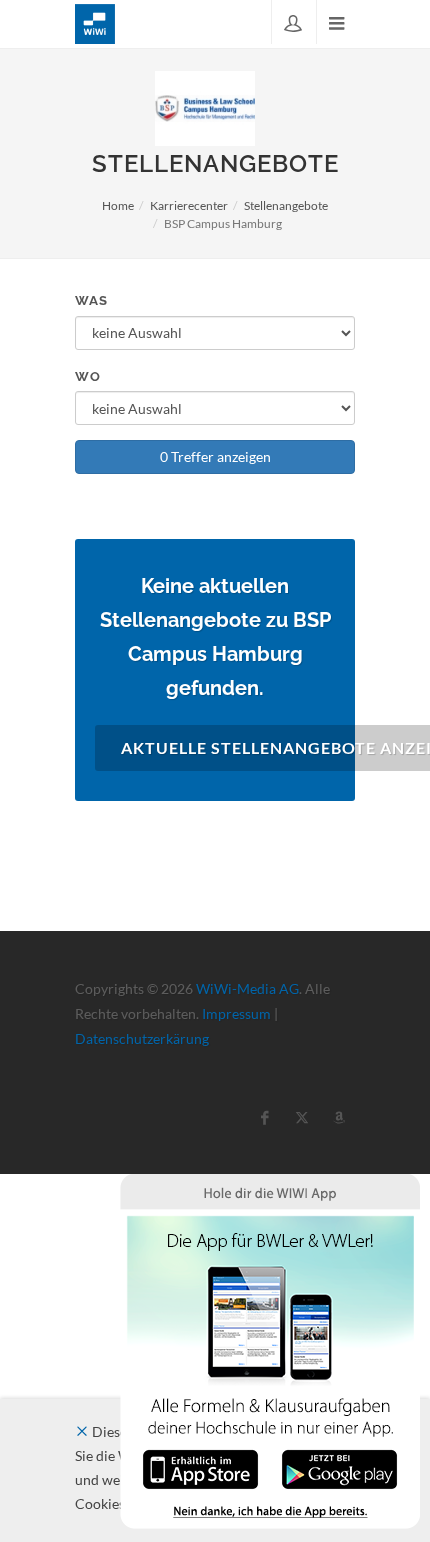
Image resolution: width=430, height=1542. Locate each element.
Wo (88, 376)
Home (118, 205)
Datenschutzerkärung (142, 1038)
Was (91, 300)
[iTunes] (200, 1467)
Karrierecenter (189, 205)
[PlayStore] (339, 1467)
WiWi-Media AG (247, 988)
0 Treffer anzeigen (215, 456)
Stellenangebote (286, 205)
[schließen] (82, 1431)
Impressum (236, 1013)
